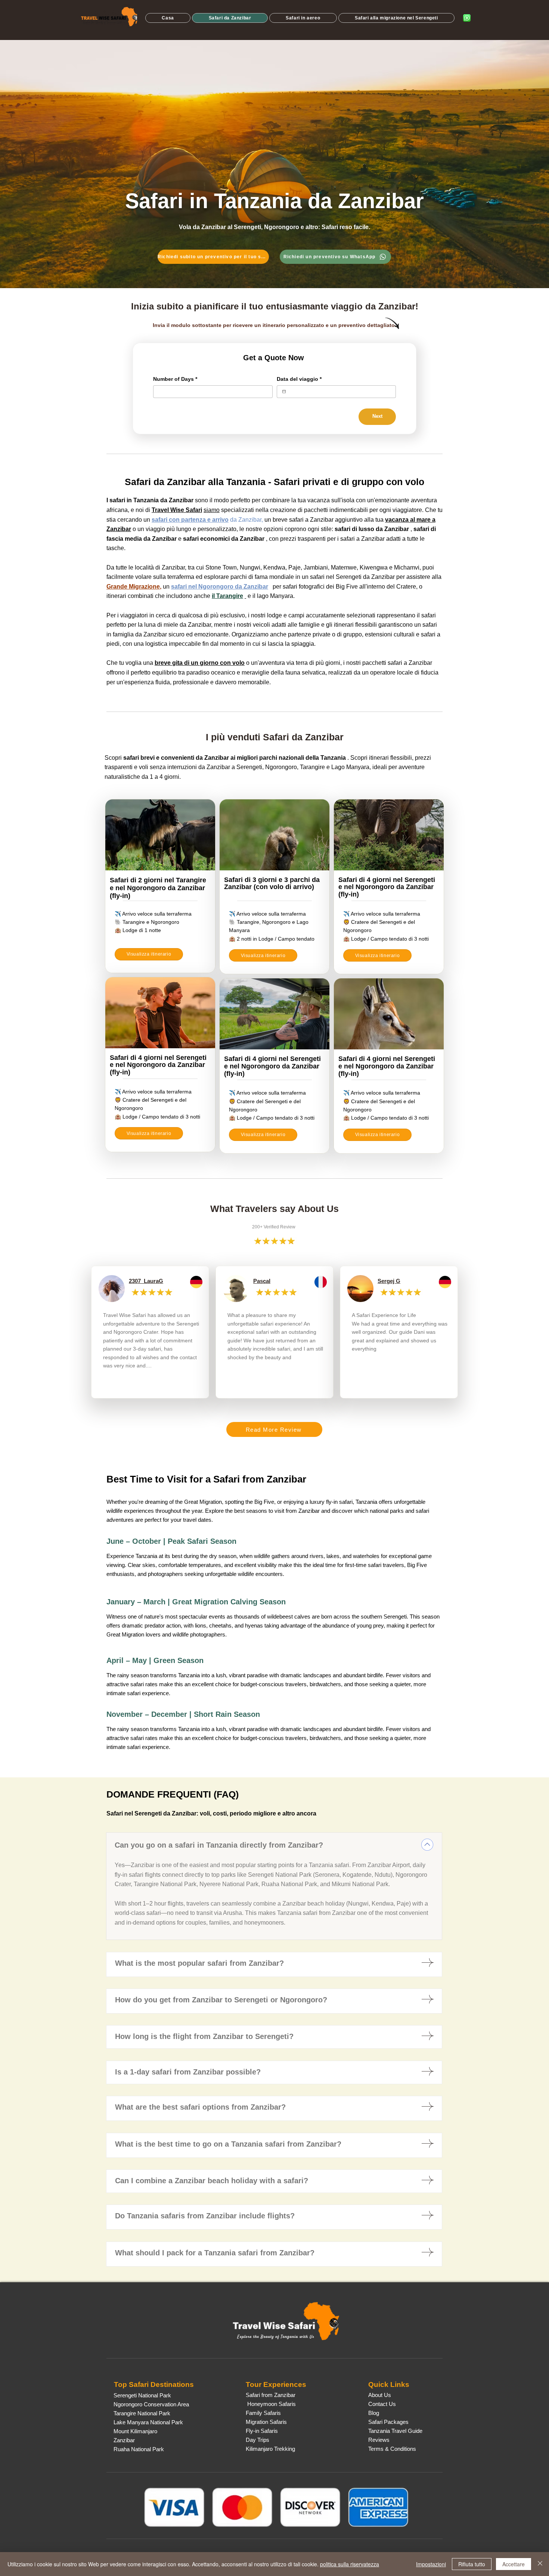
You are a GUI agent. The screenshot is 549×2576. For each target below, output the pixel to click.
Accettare (514, 2564)
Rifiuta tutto (472, 2564)
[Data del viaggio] (284, 391)
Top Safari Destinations (154, 2384)
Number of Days (175, 379)
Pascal (262, 1281)
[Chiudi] (540, 2564)
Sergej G (389, 1281)
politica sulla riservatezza (350, 2564)
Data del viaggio (299, 379)
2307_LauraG (146, 1281)
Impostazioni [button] (431, 2564)
